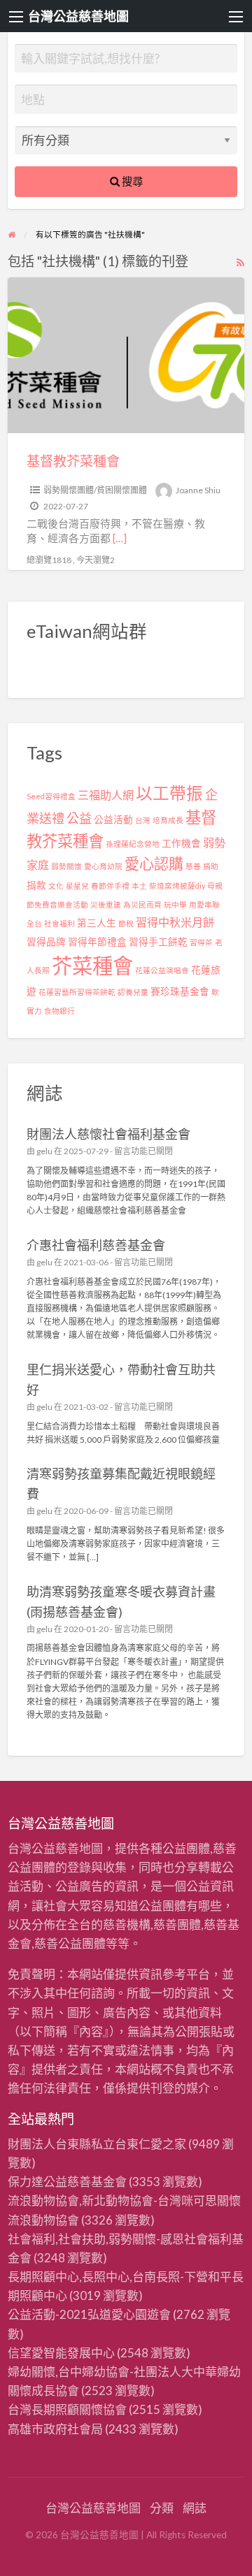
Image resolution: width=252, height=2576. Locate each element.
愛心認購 (154, 863)
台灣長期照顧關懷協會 (67, 2409)
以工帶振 (169, 793)
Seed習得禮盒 (51, 796)
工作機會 (181, 843)
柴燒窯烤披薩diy (177, 886)
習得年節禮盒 (97, 942)
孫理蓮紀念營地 (133, 844)
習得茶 (201, 942)
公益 (79, 818)
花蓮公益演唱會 (162, 970)
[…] (120, 538)
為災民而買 (142, 904)
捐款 (36, 885)
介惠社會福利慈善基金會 (96, 1245)
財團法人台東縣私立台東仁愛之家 (97, 2144)
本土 (139, 886)
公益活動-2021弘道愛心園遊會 (89, 2314)
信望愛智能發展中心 (61, 2353)
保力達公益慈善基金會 (67, 2182)
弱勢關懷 (66, 866)
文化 (56, 886)
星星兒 (77, 886)
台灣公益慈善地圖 (78, 16)
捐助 (211, 866)
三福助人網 (106, 795)
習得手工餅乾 (158, 942)
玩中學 (175, 904)
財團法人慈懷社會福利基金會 (108, 1134)
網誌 (195, 2508)
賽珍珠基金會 (180, 991)
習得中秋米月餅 (175, 922)
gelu (44, 1151)
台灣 (143, 820)
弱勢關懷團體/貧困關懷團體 (95, 490)
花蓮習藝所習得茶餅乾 (77, 992)
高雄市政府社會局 (55, 2429)
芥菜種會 (92, 965)
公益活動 (113, 820)
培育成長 (168, 820)
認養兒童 (133, 992)
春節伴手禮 (110, 886)
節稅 (126, 923)
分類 (162, 2508)
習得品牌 (46, 942)
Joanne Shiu (198, 490)
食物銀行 (59, 1011)
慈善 (193, 866)
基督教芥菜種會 (73, 461)
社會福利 (59, 923)
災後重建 (106, 904)
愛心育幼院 (103, 866)
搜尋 (131, 181)
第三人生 (97, 923)
